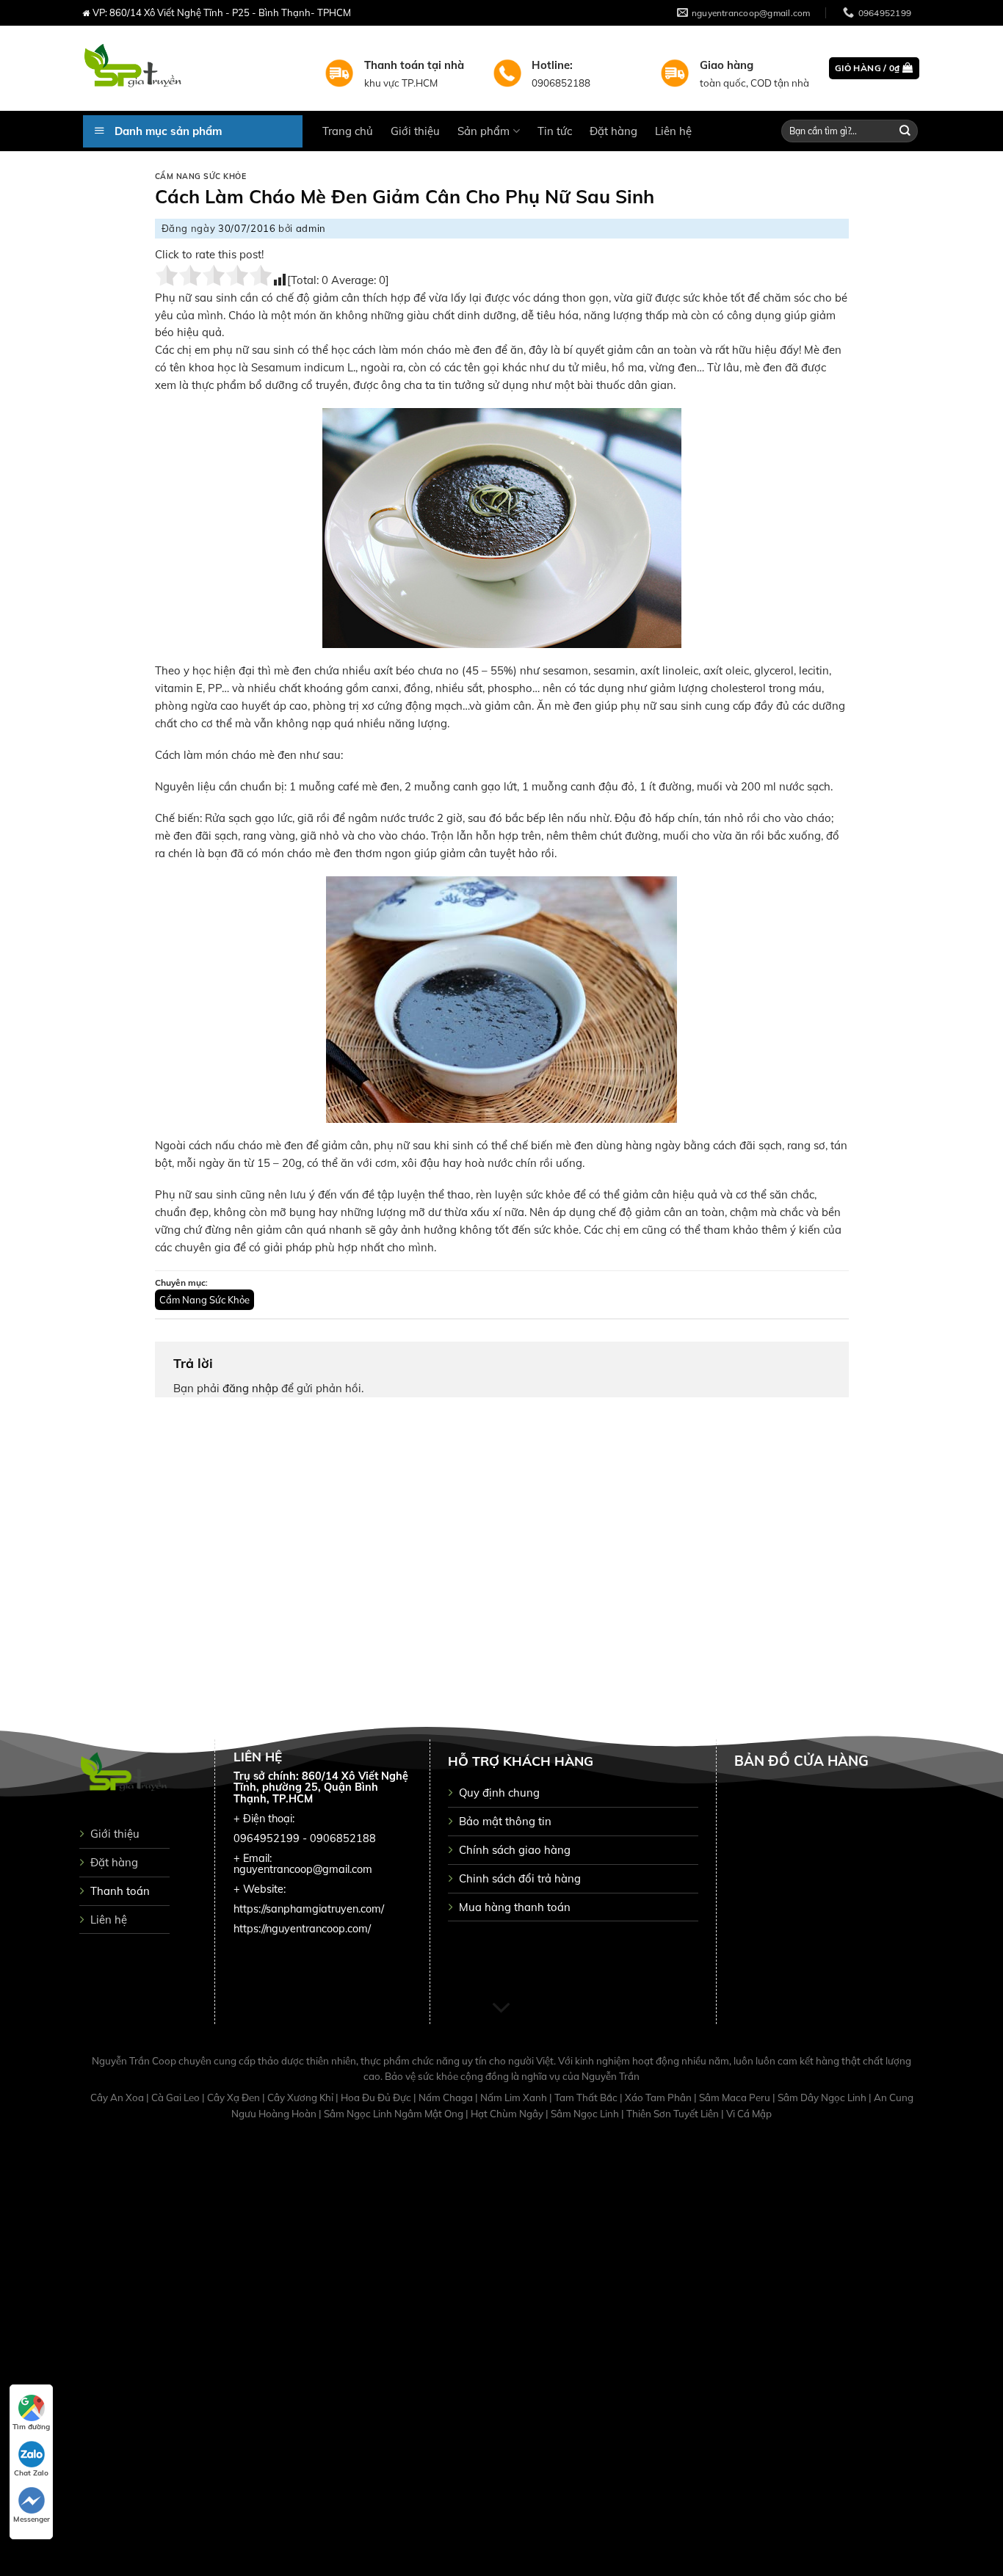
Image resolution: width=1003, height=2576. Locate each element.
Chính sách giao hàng (515, 1850)
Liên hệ (673, 131)
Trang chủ (348, 131)
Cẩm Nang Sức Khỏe (201, 177)
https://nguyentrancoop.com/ (302, 1929)
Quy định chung (499, 1793)
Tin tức (555, 131)
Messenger (32, 2519)
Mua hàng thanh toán (515, 1907)
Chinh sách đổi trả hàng (520, 1878)
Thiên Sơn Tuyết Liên (674, 2114)
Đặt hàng (613, 131)
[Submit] (905, 131)
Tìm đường (31, 2427)
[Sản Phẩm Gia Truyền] (193, 68)
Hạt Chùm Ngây (508, 2114)
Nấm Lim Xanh (515, 2097)
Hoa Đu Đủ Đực (377, 2097)
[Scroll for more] (501, 2008)
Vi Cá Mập (749, 2114)
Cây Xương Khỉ (301, 2097)
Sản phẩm (484, 131)
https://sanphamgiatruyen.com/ (309, 1909)
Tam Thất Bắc (587, 2097)
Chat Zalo (31, 2473)
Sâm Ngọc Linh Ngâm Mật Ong (395, 2114)
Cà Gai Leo (177, 2097)
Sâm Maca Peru (736, 2097)
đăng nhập (250, 1388)
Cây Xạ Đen (235, 2097)
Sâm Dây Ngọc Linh (823, 2097)
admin (311, 228)
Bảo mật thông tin (505, 1821)
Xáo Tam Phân (659, 2097)
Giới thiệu (415, 131)
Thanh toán (120, 1891)
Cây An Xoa (118, 2097)
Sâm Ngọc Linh (586, 2114)
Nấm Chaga (447, 2097)
